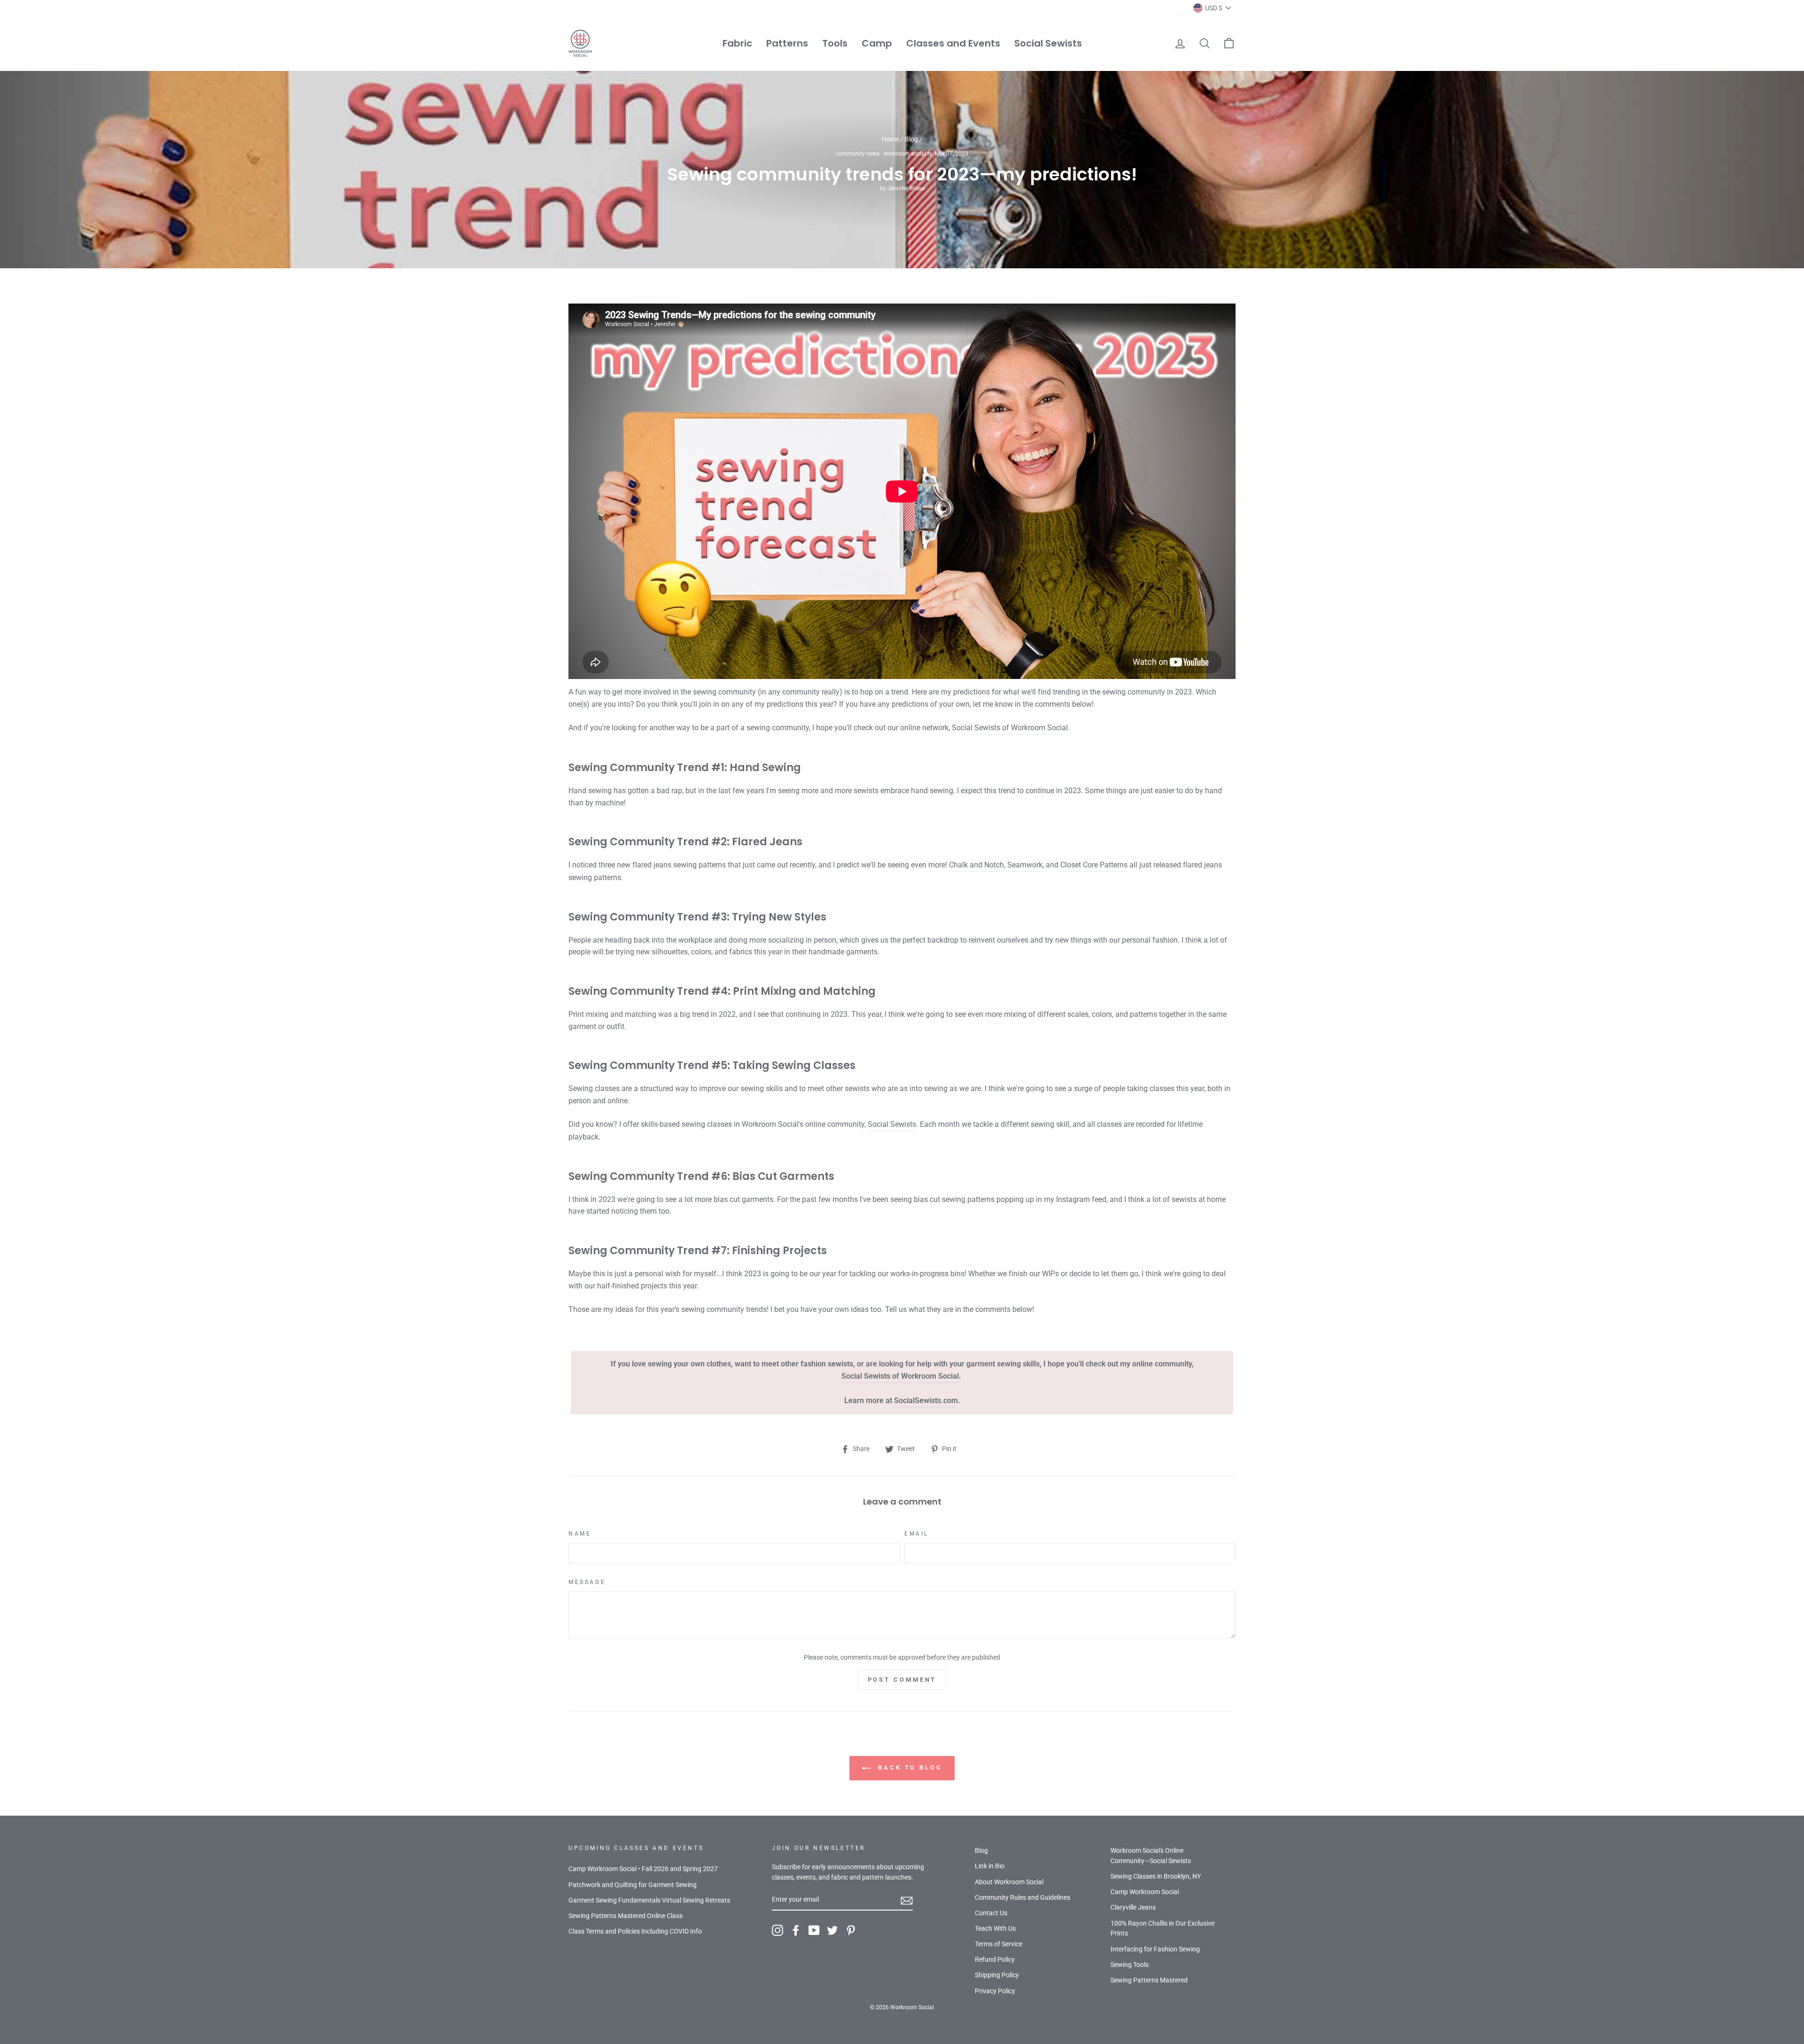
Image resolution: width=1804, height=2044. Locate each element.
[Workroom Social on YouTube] (814, 1930)
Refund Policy (995, 1959)
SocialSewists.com (926, 1400)
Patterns (787, 43)
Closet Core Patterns (1094, 865)
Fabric (737, 43)
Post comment (902, 1680)
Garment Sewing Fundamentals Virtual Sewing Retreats (649, 1900)
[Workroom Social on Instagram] (778, 1930)
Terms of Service (999, 1944)
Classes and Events (953, 43)
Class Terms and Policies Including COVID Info (635, 1931)
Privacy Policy (995, 1991)
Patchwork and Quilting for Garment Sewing (633, 1885)
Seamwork (1025, 865)
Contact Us (991, 1913)
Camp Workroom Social (1145, 1892)
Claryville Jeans (1133, 1907)
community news (858, 154)
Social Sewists (1048, 43)
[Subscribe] (907, 1900)
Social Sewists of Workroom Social (1010, 728)
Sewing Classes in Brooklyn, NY (1156, 1876)
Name (580, 1534)
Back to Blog (909, 1768)
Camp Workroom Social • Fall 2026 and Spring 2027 (643, 1869)
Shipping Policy (997, 1975)
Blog (911, 139)
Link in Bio (990, 1866)
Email (917, 1534)
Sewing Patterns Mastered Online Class (626, 1916)
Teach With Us (995, 1928)
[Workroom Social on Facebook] (796, 1930)
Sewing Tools (1130, 1965)
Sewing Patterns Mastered (1149, 1980)
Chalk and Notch (976, 865)
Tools (835, 43)
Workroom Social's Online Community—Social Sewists (1151, 1856)
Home (890, 139)
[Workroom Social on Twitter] (832, 1930)
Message (587, 1582)
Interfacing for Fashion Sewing (1155, 1949)
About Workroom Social (1009, 1882)
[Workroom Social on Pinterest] (851, 1930)
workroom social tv (908, 154)
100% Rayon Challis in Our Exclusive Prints (1162, 1928)
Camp (877, 43)
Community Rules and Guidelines (1023, 1897)
